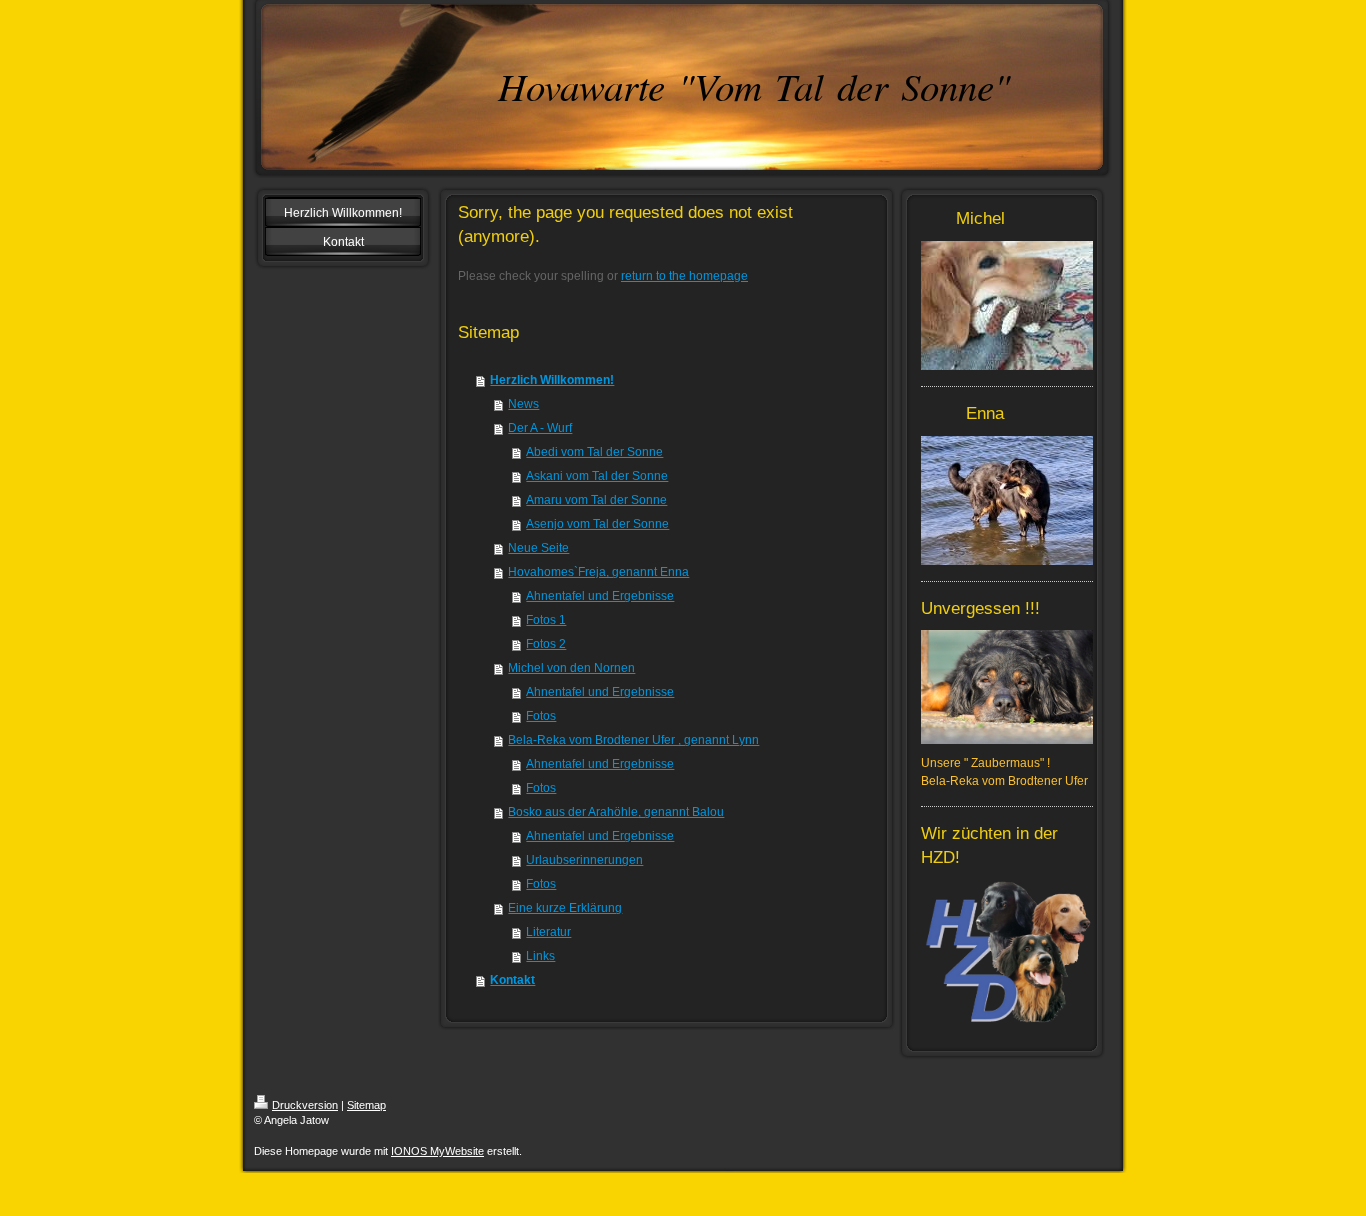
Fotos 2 (546, 644)
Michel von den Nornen (571, 668)
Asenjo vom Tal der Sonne (597, 524)
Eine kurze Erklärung (565, 908)
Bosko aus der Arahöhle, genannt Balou (616, 812)
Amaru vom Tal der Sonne (596, 500)
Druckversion (305, 1105)
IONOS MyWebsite (437, 1151)
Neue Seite (538, 548)
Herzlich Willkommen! (552, 380)
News (523, 404)
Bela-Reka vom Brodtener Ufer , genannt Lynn (633, 740)
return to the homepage (684, 276)
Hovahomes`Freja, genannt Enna (598, 572)
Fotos (541, 716)
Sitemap (366, 1105)
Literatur (548, 932)
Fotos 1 (546, 620)
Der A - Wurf (540, 428)
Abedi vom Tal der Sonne (594, 452)
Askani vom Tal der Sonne (597, 476)
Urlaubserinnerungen (584, 860)
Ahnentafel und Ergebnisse (600, 596)
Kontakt (512, 980)
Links (540, 956)
